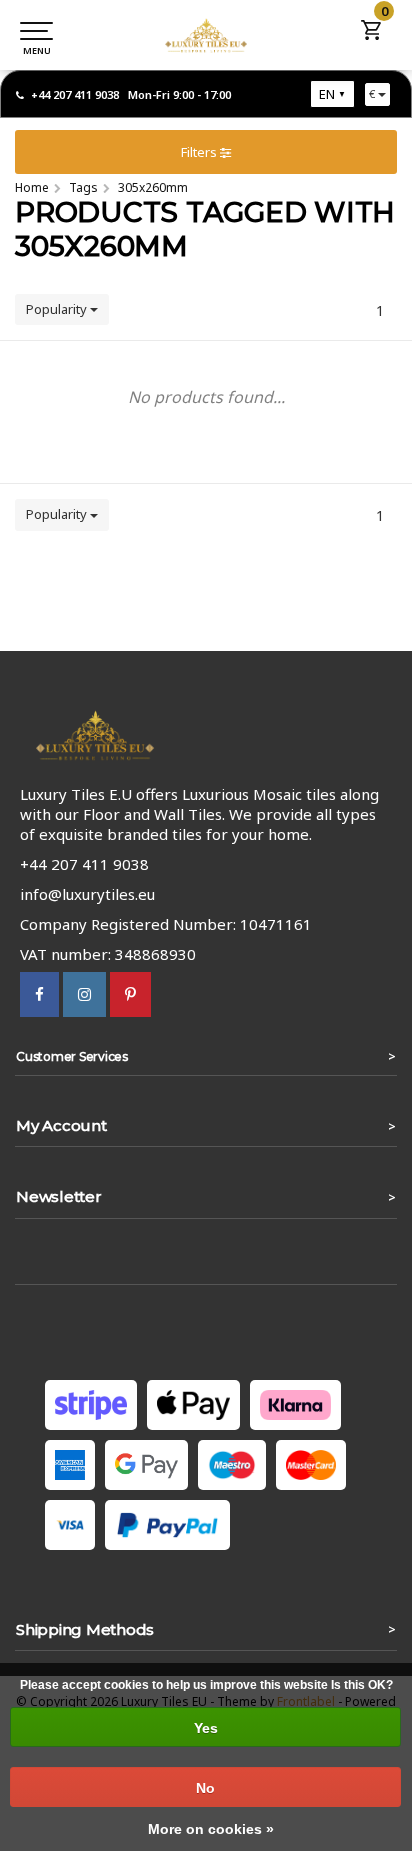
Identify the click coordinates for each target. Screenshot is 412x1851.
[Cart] (372, 36)
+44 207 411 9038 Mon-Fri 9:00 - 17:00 (131, 94)
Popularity (58, 309)
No (205, 1788)
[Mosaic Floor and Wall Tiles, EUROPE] (206, 35)
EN (327, 94)
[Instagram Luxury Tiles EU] (84, 994)
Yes (206, 1728)
